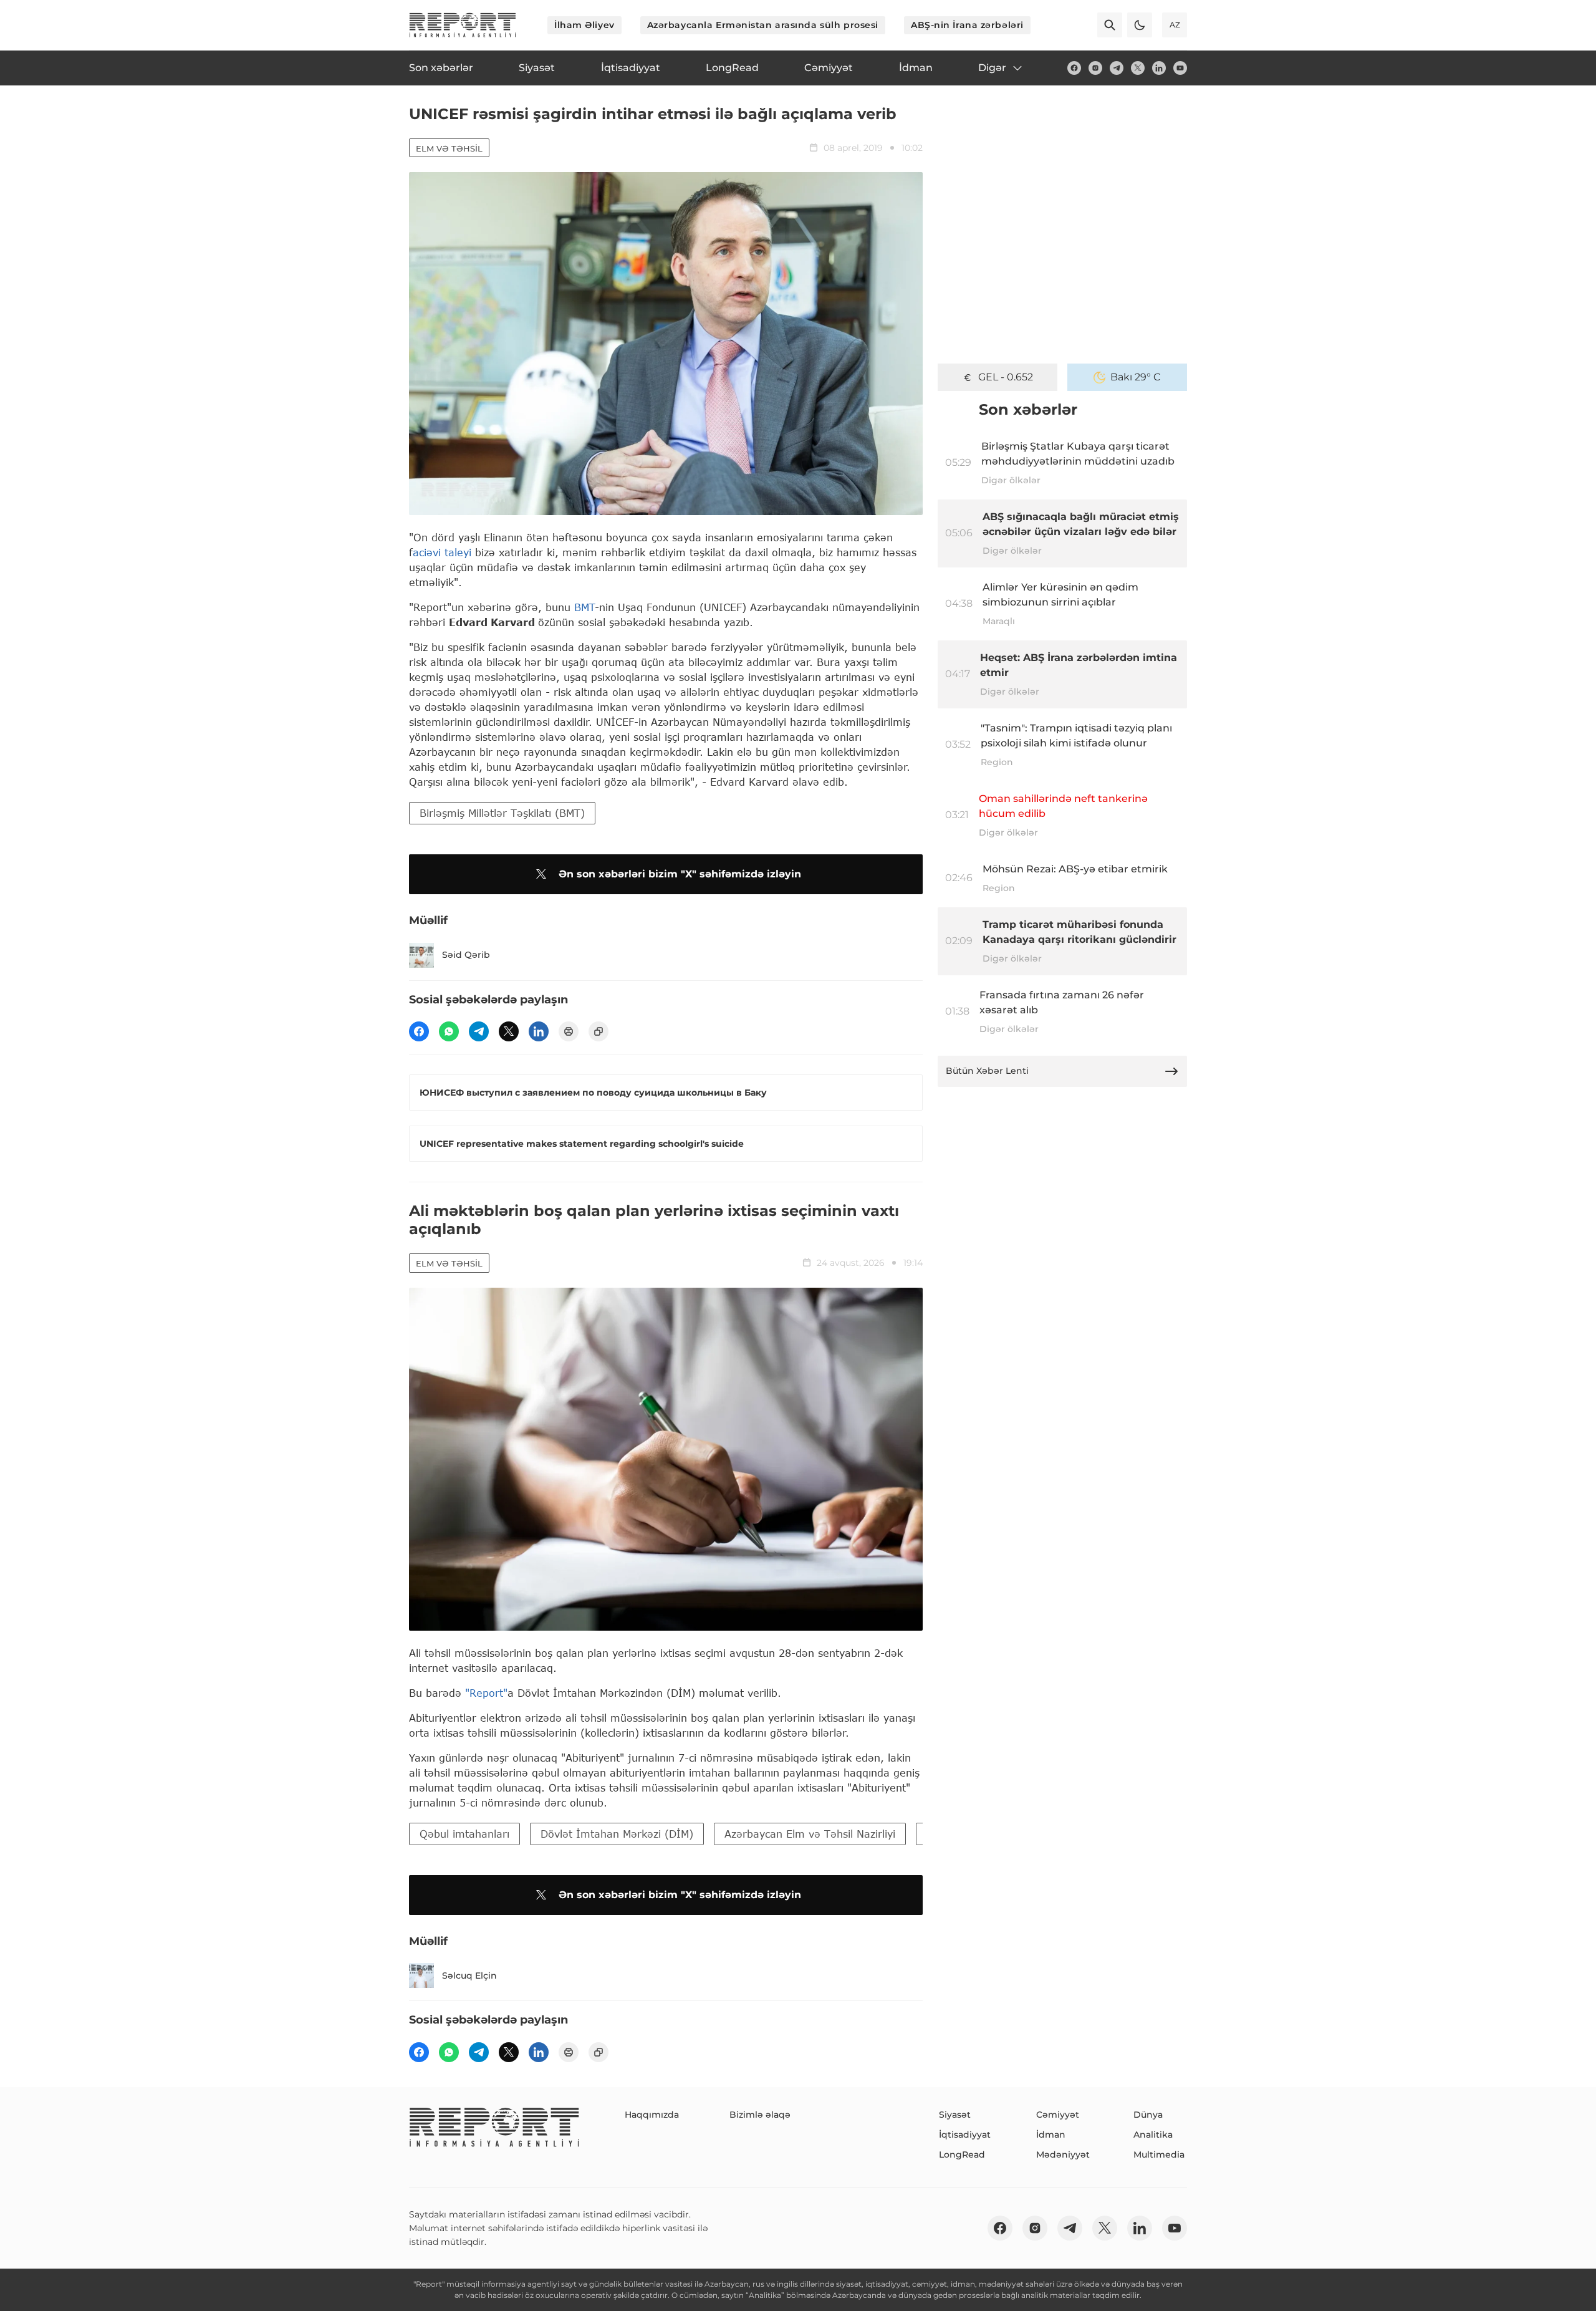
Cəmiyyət (1058, 2115)
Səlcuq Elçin (469, 1976)
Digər (992, 68)
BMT (584, 607)
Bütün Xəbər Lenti (987, 1071)
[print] (569, 1031)
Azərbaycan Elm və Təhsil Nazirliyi (810, 1834)
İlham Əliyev (584, 25)
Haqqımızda (652, 2115)
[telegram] (1117, 68)
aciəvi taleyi (442, 552)
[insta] (1095, 68)
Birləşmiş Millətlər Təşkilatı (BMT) (502, 813)
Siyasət (955, 2115)
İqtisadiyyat (965, 2135)
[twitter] (1138, 68)
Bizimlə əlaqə (760, 2115)
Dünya (1148, 2115)
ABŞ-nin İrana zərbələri (967, 25)
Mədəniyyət (1063, 2154)
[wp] (449, 1031)
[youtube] (1180, 68)
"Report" (486, 1693)
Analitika (1153, 2135)
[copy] (598, 1031)
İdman (1051, 2135)
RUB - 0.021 (1006, 377)
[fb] (1074, 68)
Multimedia (1159, 2154)
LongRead (962, 2154)
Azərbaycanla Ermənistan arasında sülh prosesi (763, 25)
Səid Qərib (466, 955)
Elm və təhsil (449, 148)
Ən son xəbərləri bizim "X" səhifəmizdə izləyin (680, 874)
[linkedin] (1159, 68)
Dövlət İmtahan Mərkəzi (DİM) (617, 1834)
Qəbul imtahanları (464, 1834)
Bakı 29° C (1136, 377)
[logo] (463, 25)
